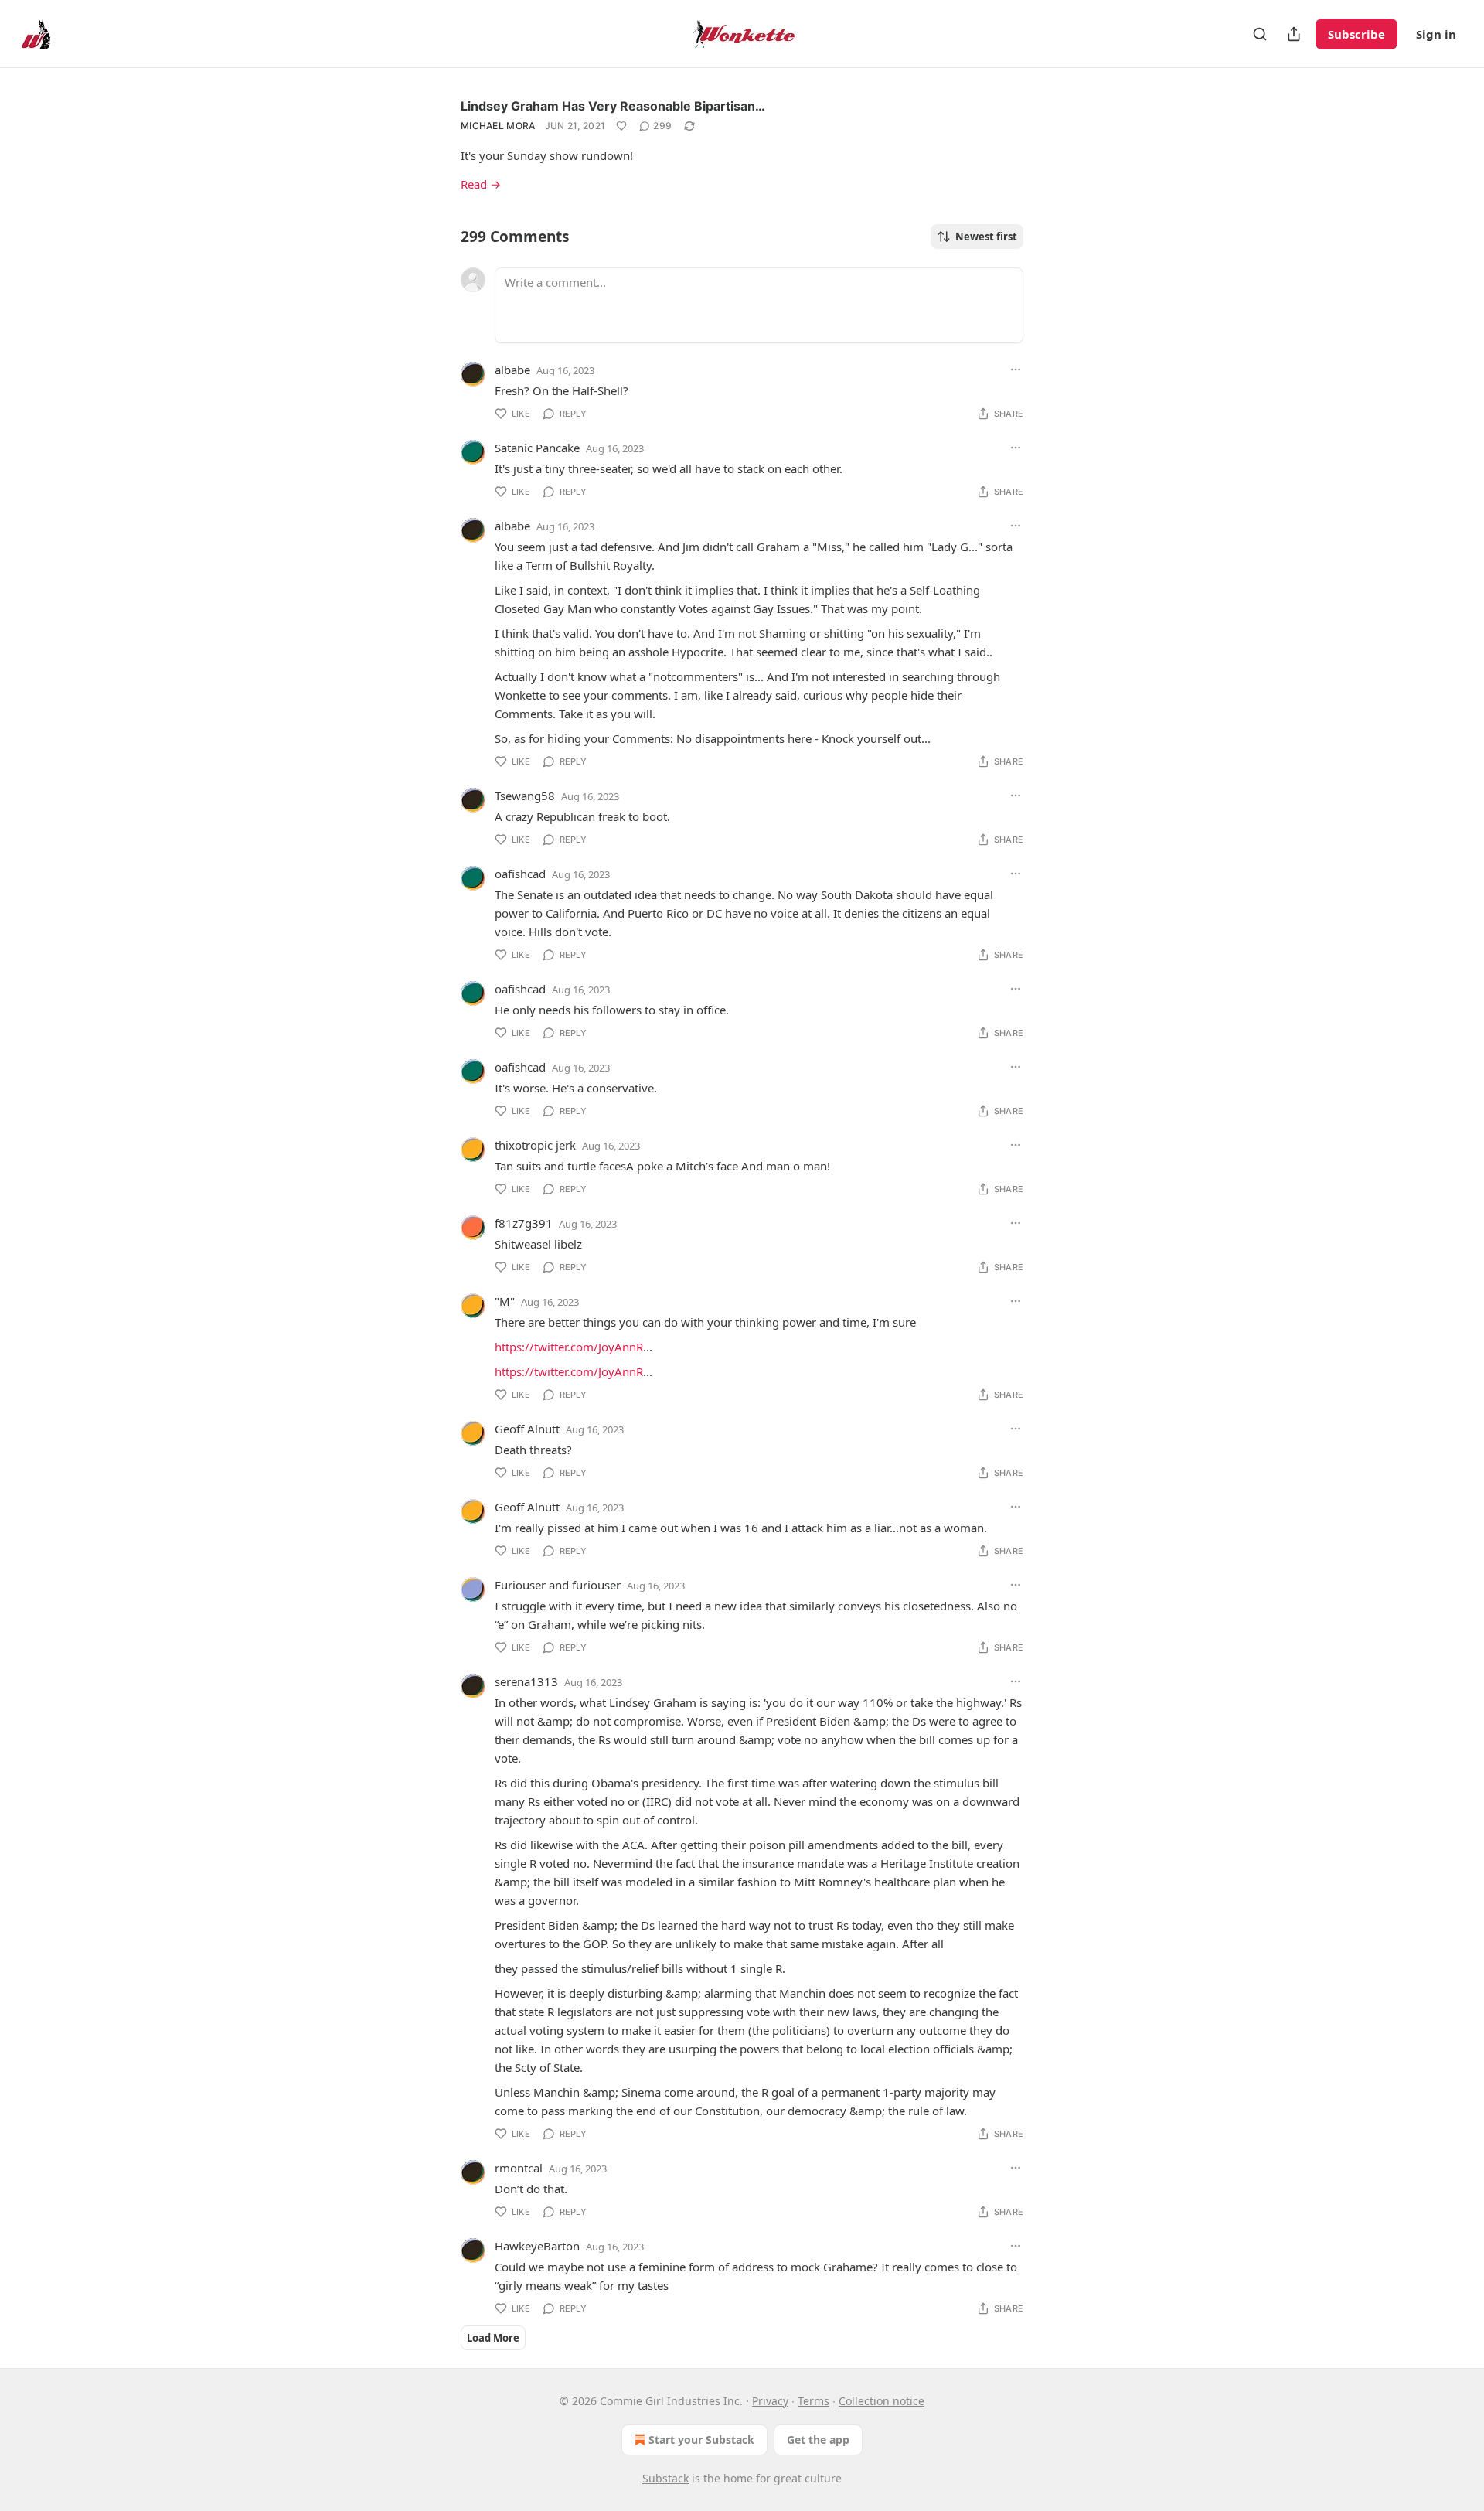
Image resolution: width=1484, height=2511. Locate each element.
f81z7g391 (524, 1223)
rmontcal (519, 2168)
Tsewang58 (525, 796)
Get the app (818, 2439)
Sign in (1436, 34)
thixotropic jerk (535, 1145)
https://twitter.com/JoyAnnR (569, 1347)
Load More (493, 2338)
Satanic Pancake (537, 448)
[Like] (621, 126)
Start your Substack (701, 2439)
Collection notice (882, 2401)
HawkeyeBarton (537, 2246)
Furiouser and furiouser (558, 1585)
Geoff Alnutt (527, 1429)
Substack (665, 2478)
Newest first (986, 237)
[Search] (1260, 34)
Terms (813, 2401)
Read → (481, 184)
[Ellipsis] (1016, 370)
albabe (512, 370)
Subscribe (1356, 34)
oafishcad (520, 874)
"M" (505, 1301)
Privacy (770, 2401)
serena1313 (526, 1681)
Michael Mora (498, 126)
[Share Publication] (1294, 34)
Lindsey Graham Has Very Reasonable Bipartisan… (613, 106)
